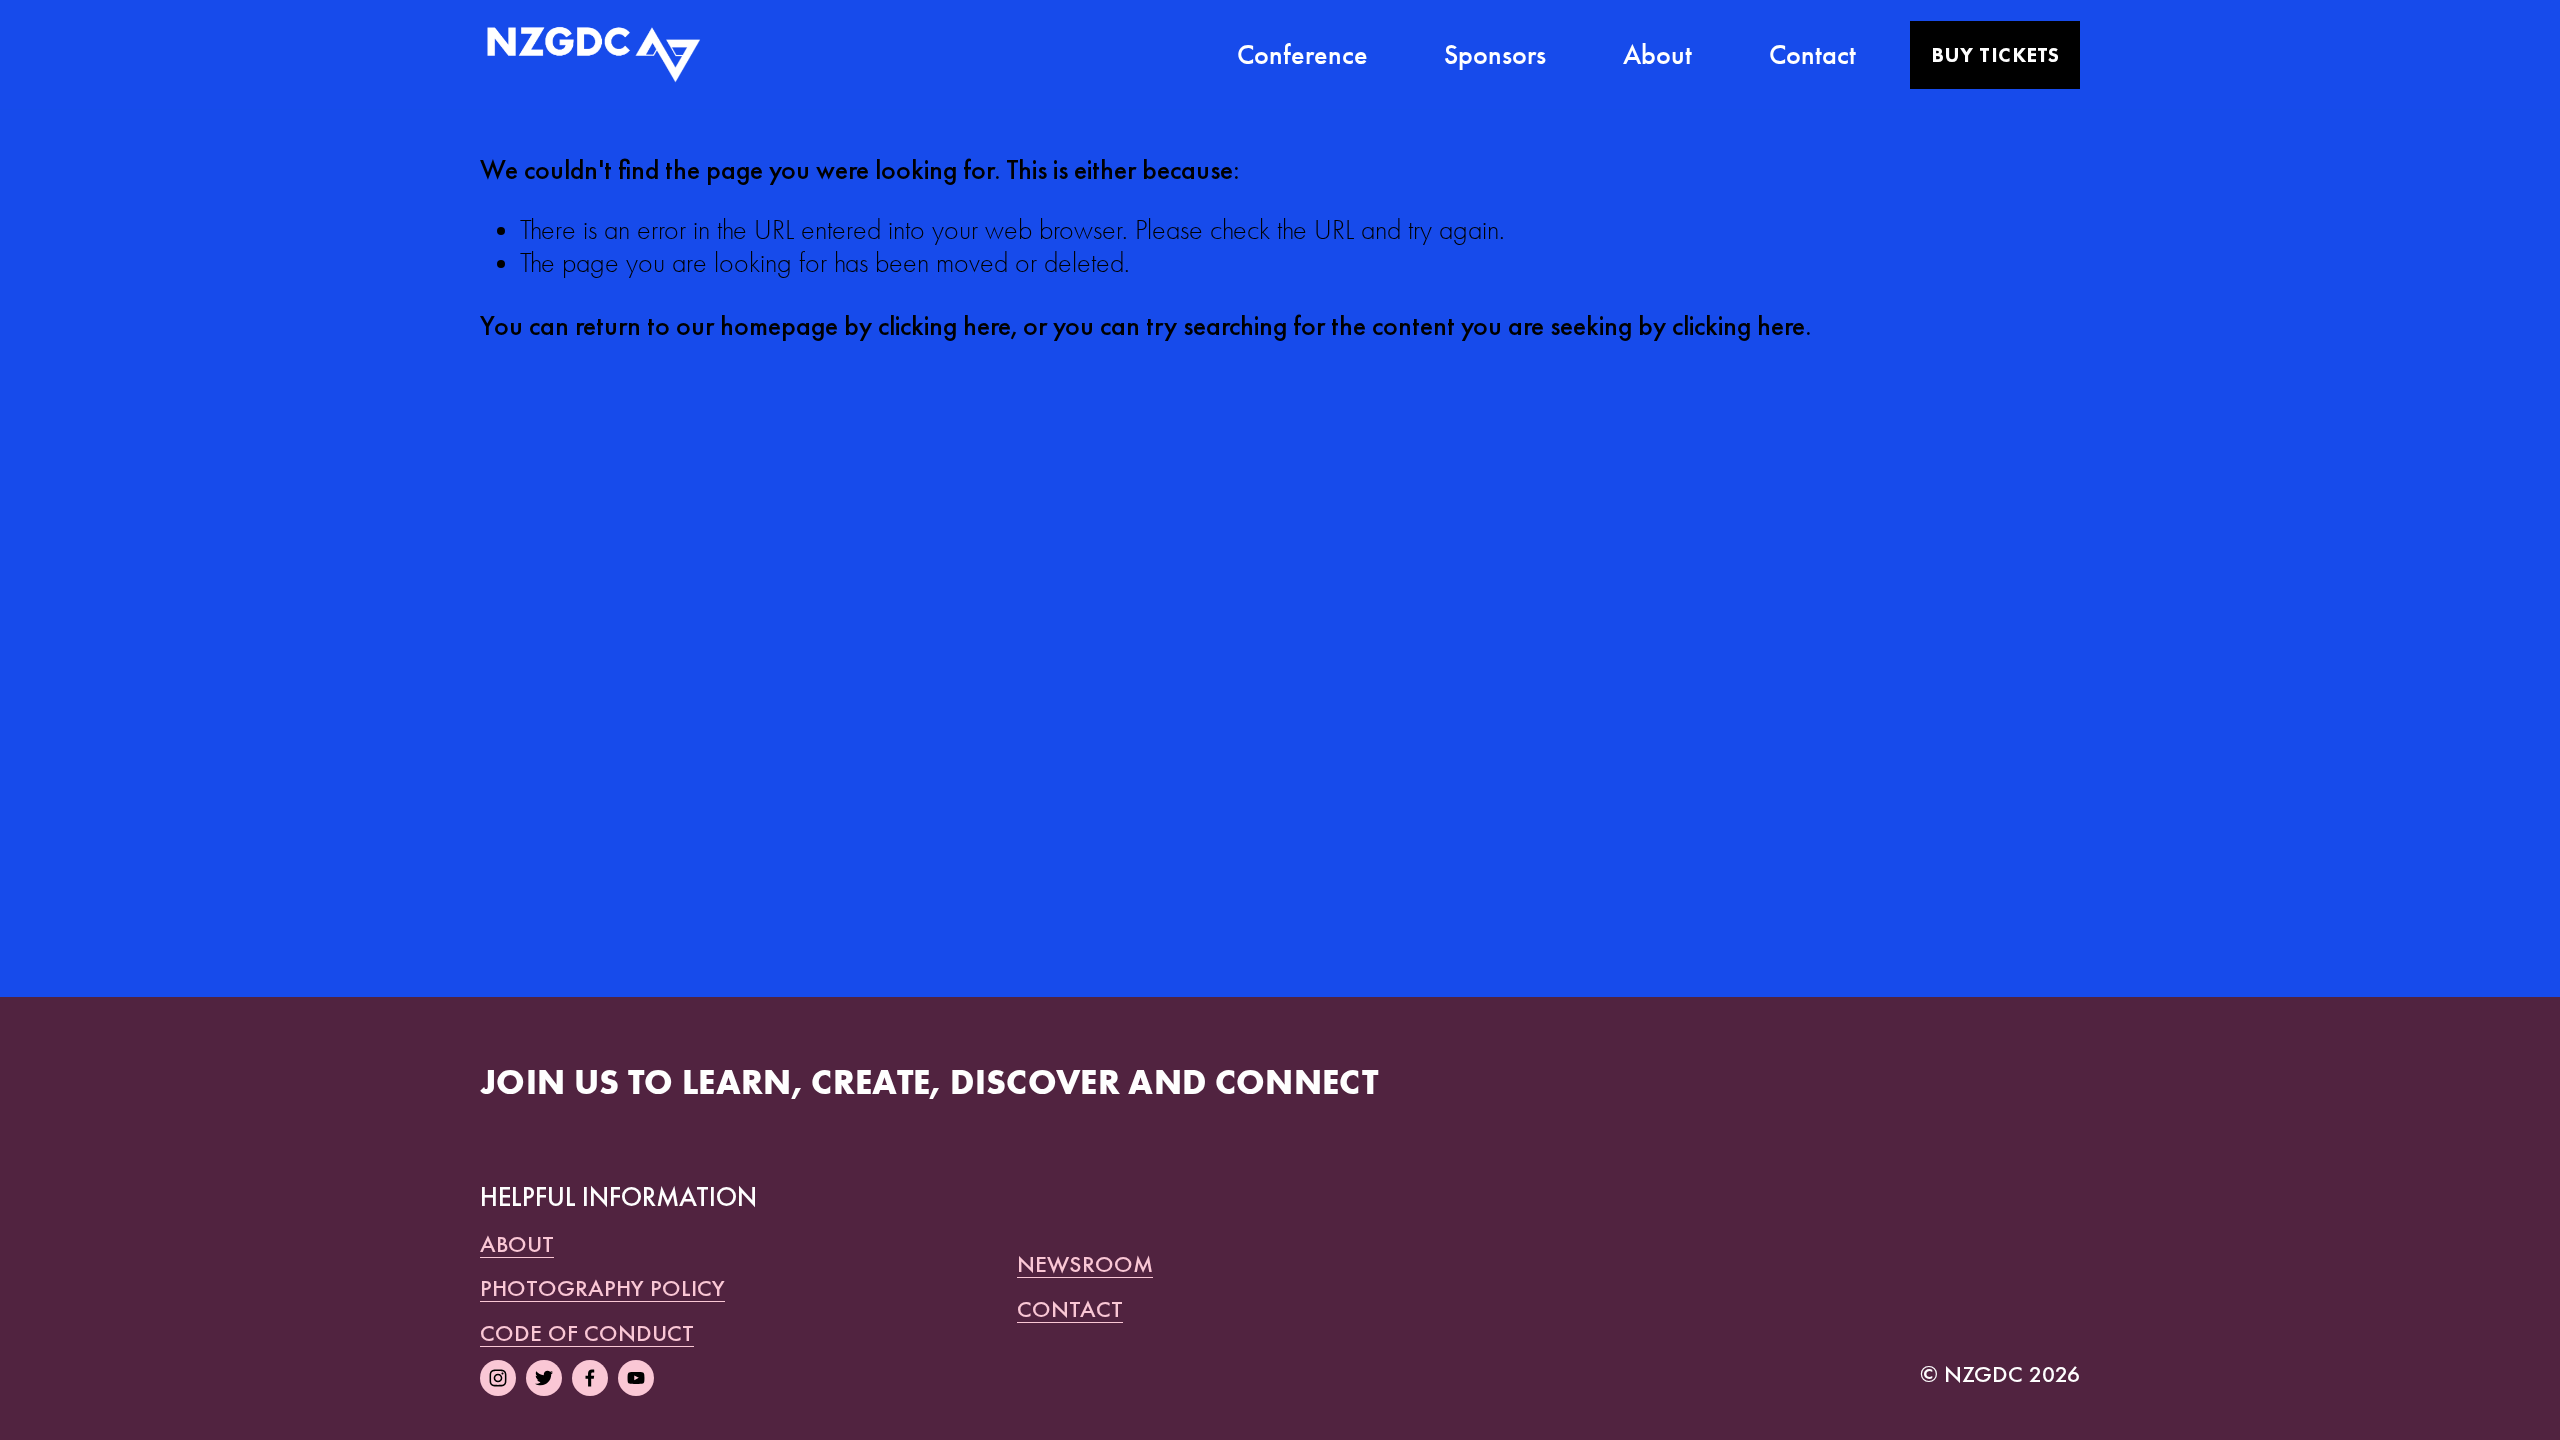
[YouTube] (636, 1378)
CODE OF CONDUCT (587, 1333)
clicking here (944, 325)
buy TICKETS (1995, 55)
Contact (1812, 54)
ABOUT (517, 1244)
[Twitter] (544, 1378)
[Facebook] (590, 1378)
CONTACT (1070, 1309)
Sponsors (1495, 54)
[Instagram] (498, 1378)
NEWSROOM (1085, 1264)
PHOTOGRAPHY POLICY (602, 1288)
